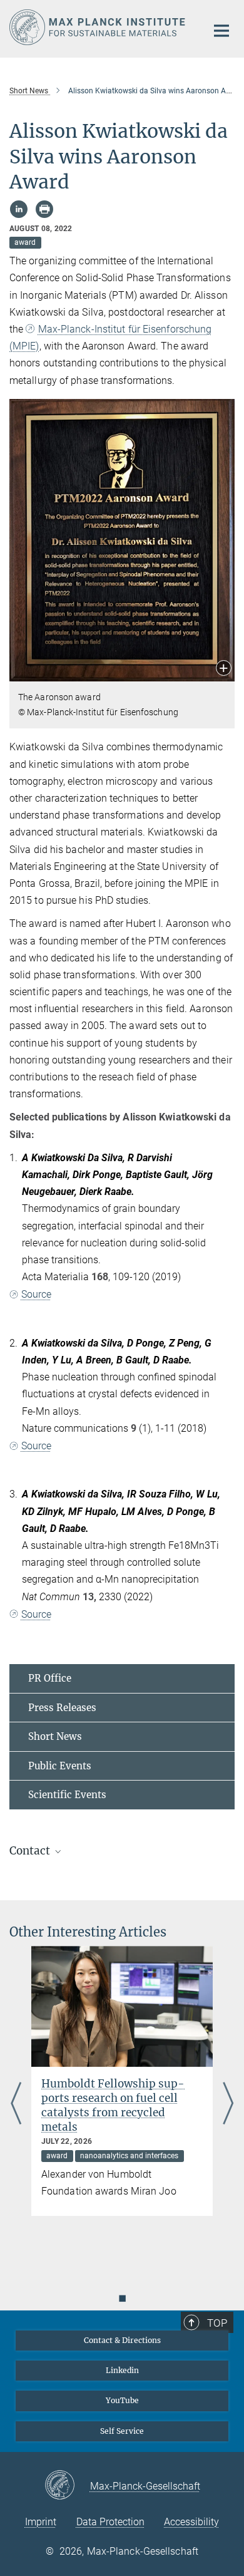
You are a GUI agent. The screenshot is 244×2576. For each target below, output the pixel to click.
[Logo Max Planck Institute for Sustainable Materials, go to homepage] (99, 27)
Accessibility (191, 2522)
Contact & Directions (122, 2340)
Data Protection (110, 2522)
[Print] (44, 209)
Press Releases (62, 1708)
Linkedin (122, 2370)
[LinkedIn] (19, 209)
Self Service (122, 2431)
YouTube (122, 2400)
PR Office (50, 1678)
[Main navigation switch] (221, 31)
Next (228, 2104)
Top (217, 2323)
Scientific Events (67, 1795)
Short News (55, 1736)
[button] (224, 669)
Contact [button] (31, 1851)
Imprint (41, 2522)
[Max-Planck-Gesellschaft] (67, 2486)
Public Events (60, 1766)
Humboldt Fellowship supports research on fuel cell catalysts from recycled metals (113, 2105)
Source (36, 1294)
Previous (16, 2104)
